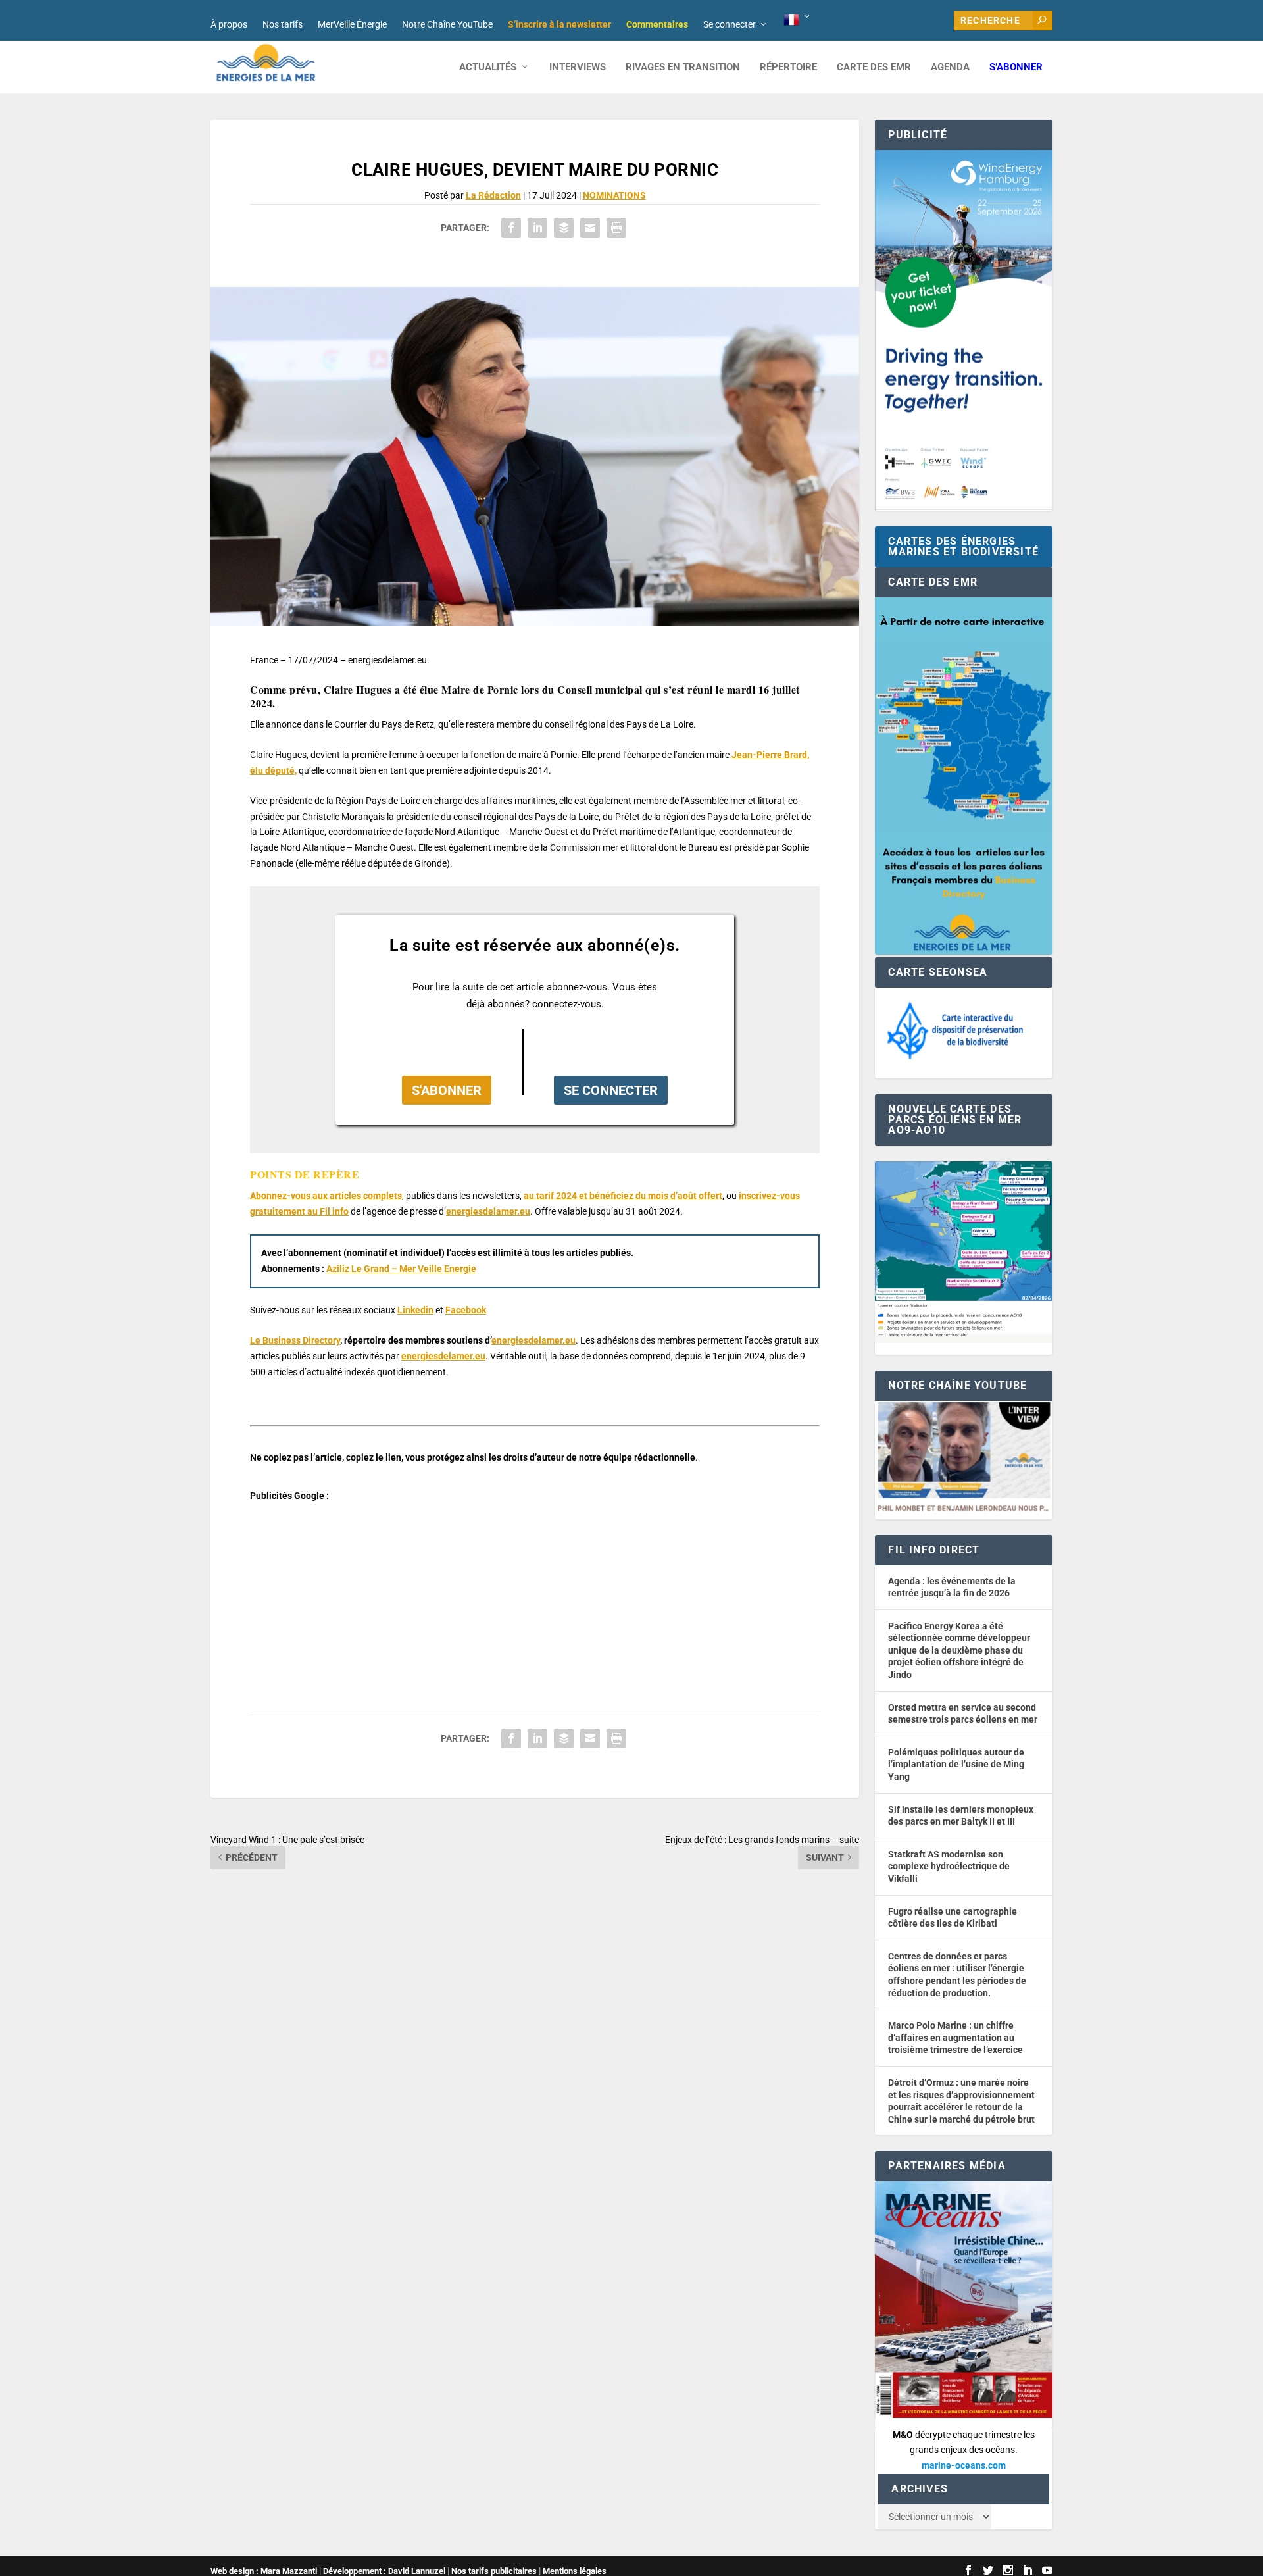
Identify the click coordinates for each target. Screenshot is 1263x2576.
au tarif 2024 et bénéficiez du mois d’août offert (623, 1196)
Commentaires (657, 24)
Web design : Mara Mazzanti (264, 2571)
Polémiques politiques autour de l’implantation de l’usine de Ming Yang (956, 1764)
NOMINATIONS (614, 195)
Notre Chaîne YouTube (447, 24)
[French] (798, 20)
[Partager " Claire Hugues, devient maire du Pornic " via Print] (616, 228)
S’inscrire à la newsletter (559, 24)
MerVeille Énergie (352, 24)
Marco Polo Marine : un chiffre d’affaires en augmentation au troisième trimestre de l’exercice (955, 2037)
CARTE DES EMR (874, 67)
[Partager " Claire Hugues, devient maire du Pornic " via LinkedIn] (537, 228)
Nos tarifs (283, 24)
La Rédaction (493, 195)
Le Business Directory (295, 1340)
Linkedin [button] (415, 1310)
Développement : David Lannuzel (384, 2571)
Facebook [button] (466, 1310)
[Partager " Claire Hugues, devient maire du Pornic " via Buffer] (564, 228)
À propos (229, 24)
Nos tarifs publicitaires (494, 2571)
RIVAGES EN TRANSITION (683, 67)
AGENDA (950, 67)
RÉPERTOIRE (788, 67)
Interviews (578, 67)
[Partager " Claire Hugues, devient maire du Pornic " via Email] (590, 228)
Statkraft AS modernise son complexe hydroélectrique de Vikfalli (949, 1866)
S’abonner (1016, 67)
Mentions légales (575, 2571)
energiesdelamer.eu (488, 1211)
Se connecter (730, 24)
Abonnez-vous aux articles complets (326, 1196)
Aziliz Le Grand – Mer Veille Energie (401, 1269)
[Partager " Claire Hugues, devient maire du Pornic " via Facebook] (511, 228)
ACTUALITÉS (488, 67)
